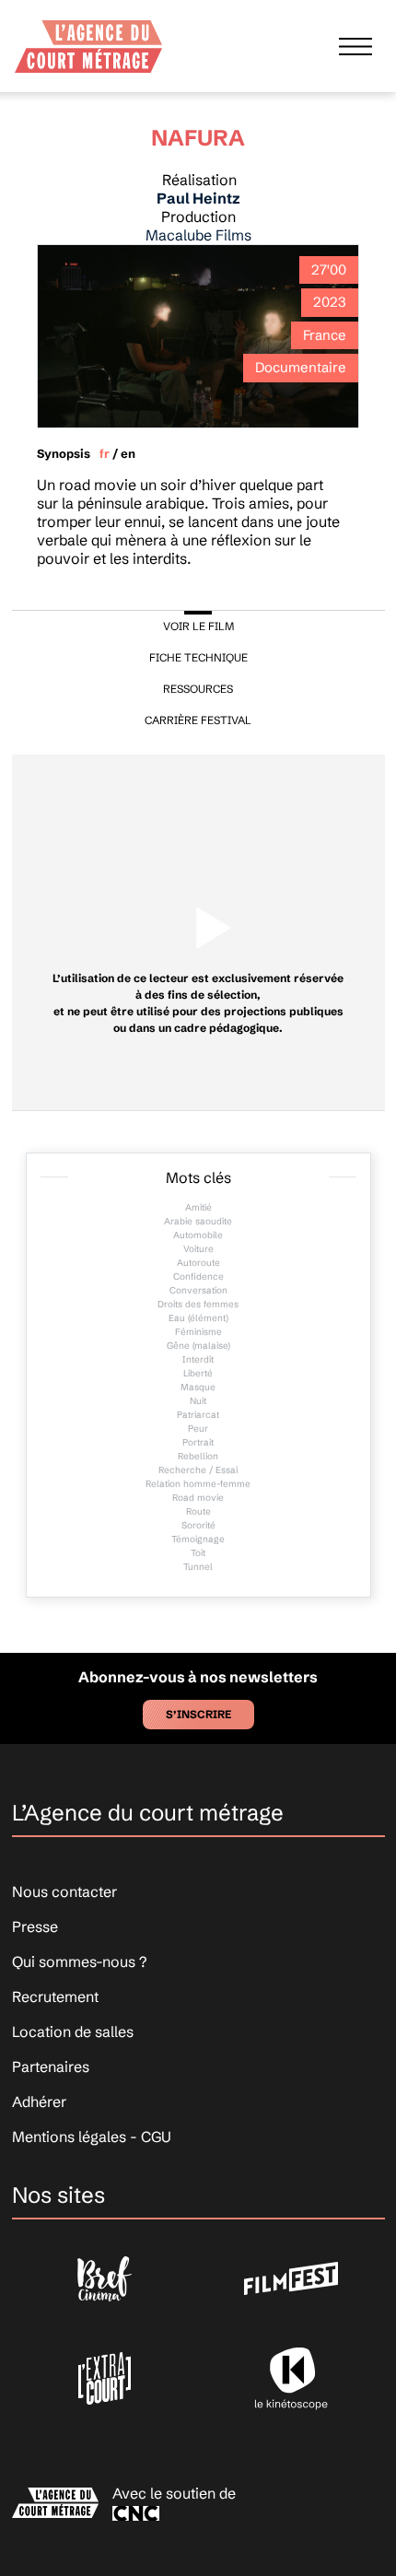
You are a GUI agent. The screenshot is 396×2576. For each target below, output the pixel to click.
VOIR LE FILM (198, 626)
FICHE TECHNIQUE (198, 657)
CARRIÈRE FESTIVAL (198, 720)
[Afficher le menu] (355, 46)
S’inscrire (198, 1714)
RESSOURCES (198, 689)
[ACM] (88, 41)
